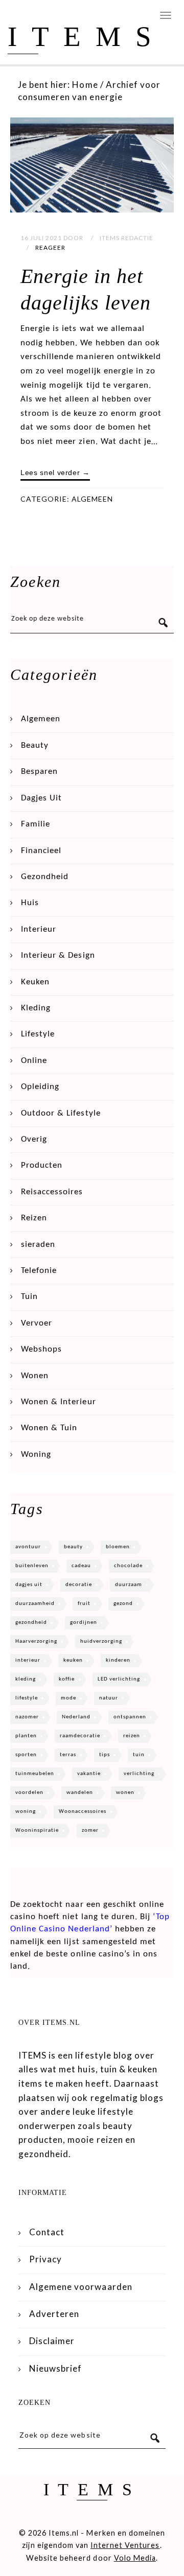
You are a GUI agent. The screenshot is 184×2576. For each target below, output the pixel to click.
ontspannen (130, 1717)
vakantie (89, 1774)
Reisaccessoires (52, 1192)
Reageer (50, 247)
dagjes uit (29, 1585)
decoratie (79, 1585)
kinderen (118, 1660)
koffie (67, 1679)
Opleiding (40, 1087)
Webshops (41, 1349)
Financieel (41, 851)
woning (26, 1812)
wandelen (80, 1793)
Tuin (29, 1297)
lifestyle (27, 1698)
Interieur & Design (58, 955)
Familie (36, 824)
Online (34, 1061)
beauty (73, 1547)
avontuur (28, 1547)
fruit (84, 1604)
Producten (42, 1165)
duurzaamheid (35, 1604)
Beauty (35, 746)
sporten (26, 1755)
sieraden (38, 1245)
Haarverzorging (36, 1641)
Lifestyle (38, 1034)
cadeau (81, 1566)
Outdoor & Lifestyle (61, 1113)
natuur (109, 1698)
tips (105, 1755)
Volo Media (135, 2558)
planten (26, 1736)
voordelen (29, 1793)
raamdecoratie (80, 1736)
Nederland (76, 1717)
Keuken (35, 982)
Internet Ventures (125, 2545)
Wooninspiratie (37, 1830)
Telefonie (39, 1271)
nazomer (27, 1717)
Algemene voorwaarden (81, 2287)
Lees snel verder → (55, 472)
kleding (26, 1679)
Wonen (35, 1376)
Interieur (39, 929)
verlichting (139, 1774)
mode (68, 1698)
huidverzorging (101, 1641)
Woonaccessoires (83, 1812)
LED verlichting (119, 1679)
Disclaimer (52, 2341)
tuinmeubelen (35, 1774)
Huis (30, 903)
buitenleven (32, 1566)
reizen (132, 1736)
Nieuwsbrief (55, 2368)
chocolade (128, 1566)
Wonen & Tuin (49, 1428)
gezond (123, 1604)
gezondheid (31, 1623)
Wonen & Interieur (59, 1402)
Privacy (45, 2259)
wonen (125, 1793)
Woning (36, 1455)
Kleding (36, 1008)
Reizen (34, 1218)
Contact (47, 2232)
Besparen (39, 772)
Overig (34, 1139)
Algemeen (92, 499)
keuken (73, 1660)
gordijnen (84, 1623)
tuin (139, 1755)
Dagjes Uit (41, 798)
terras (68, 1755)
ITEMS (87, 37)
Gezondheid (45, 877)
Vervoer (37, 1323)
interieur (28, 1660)
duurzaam (129, 1585)
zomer (90, 1830)
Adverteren (54, 2314)
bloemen (118, 1547)
